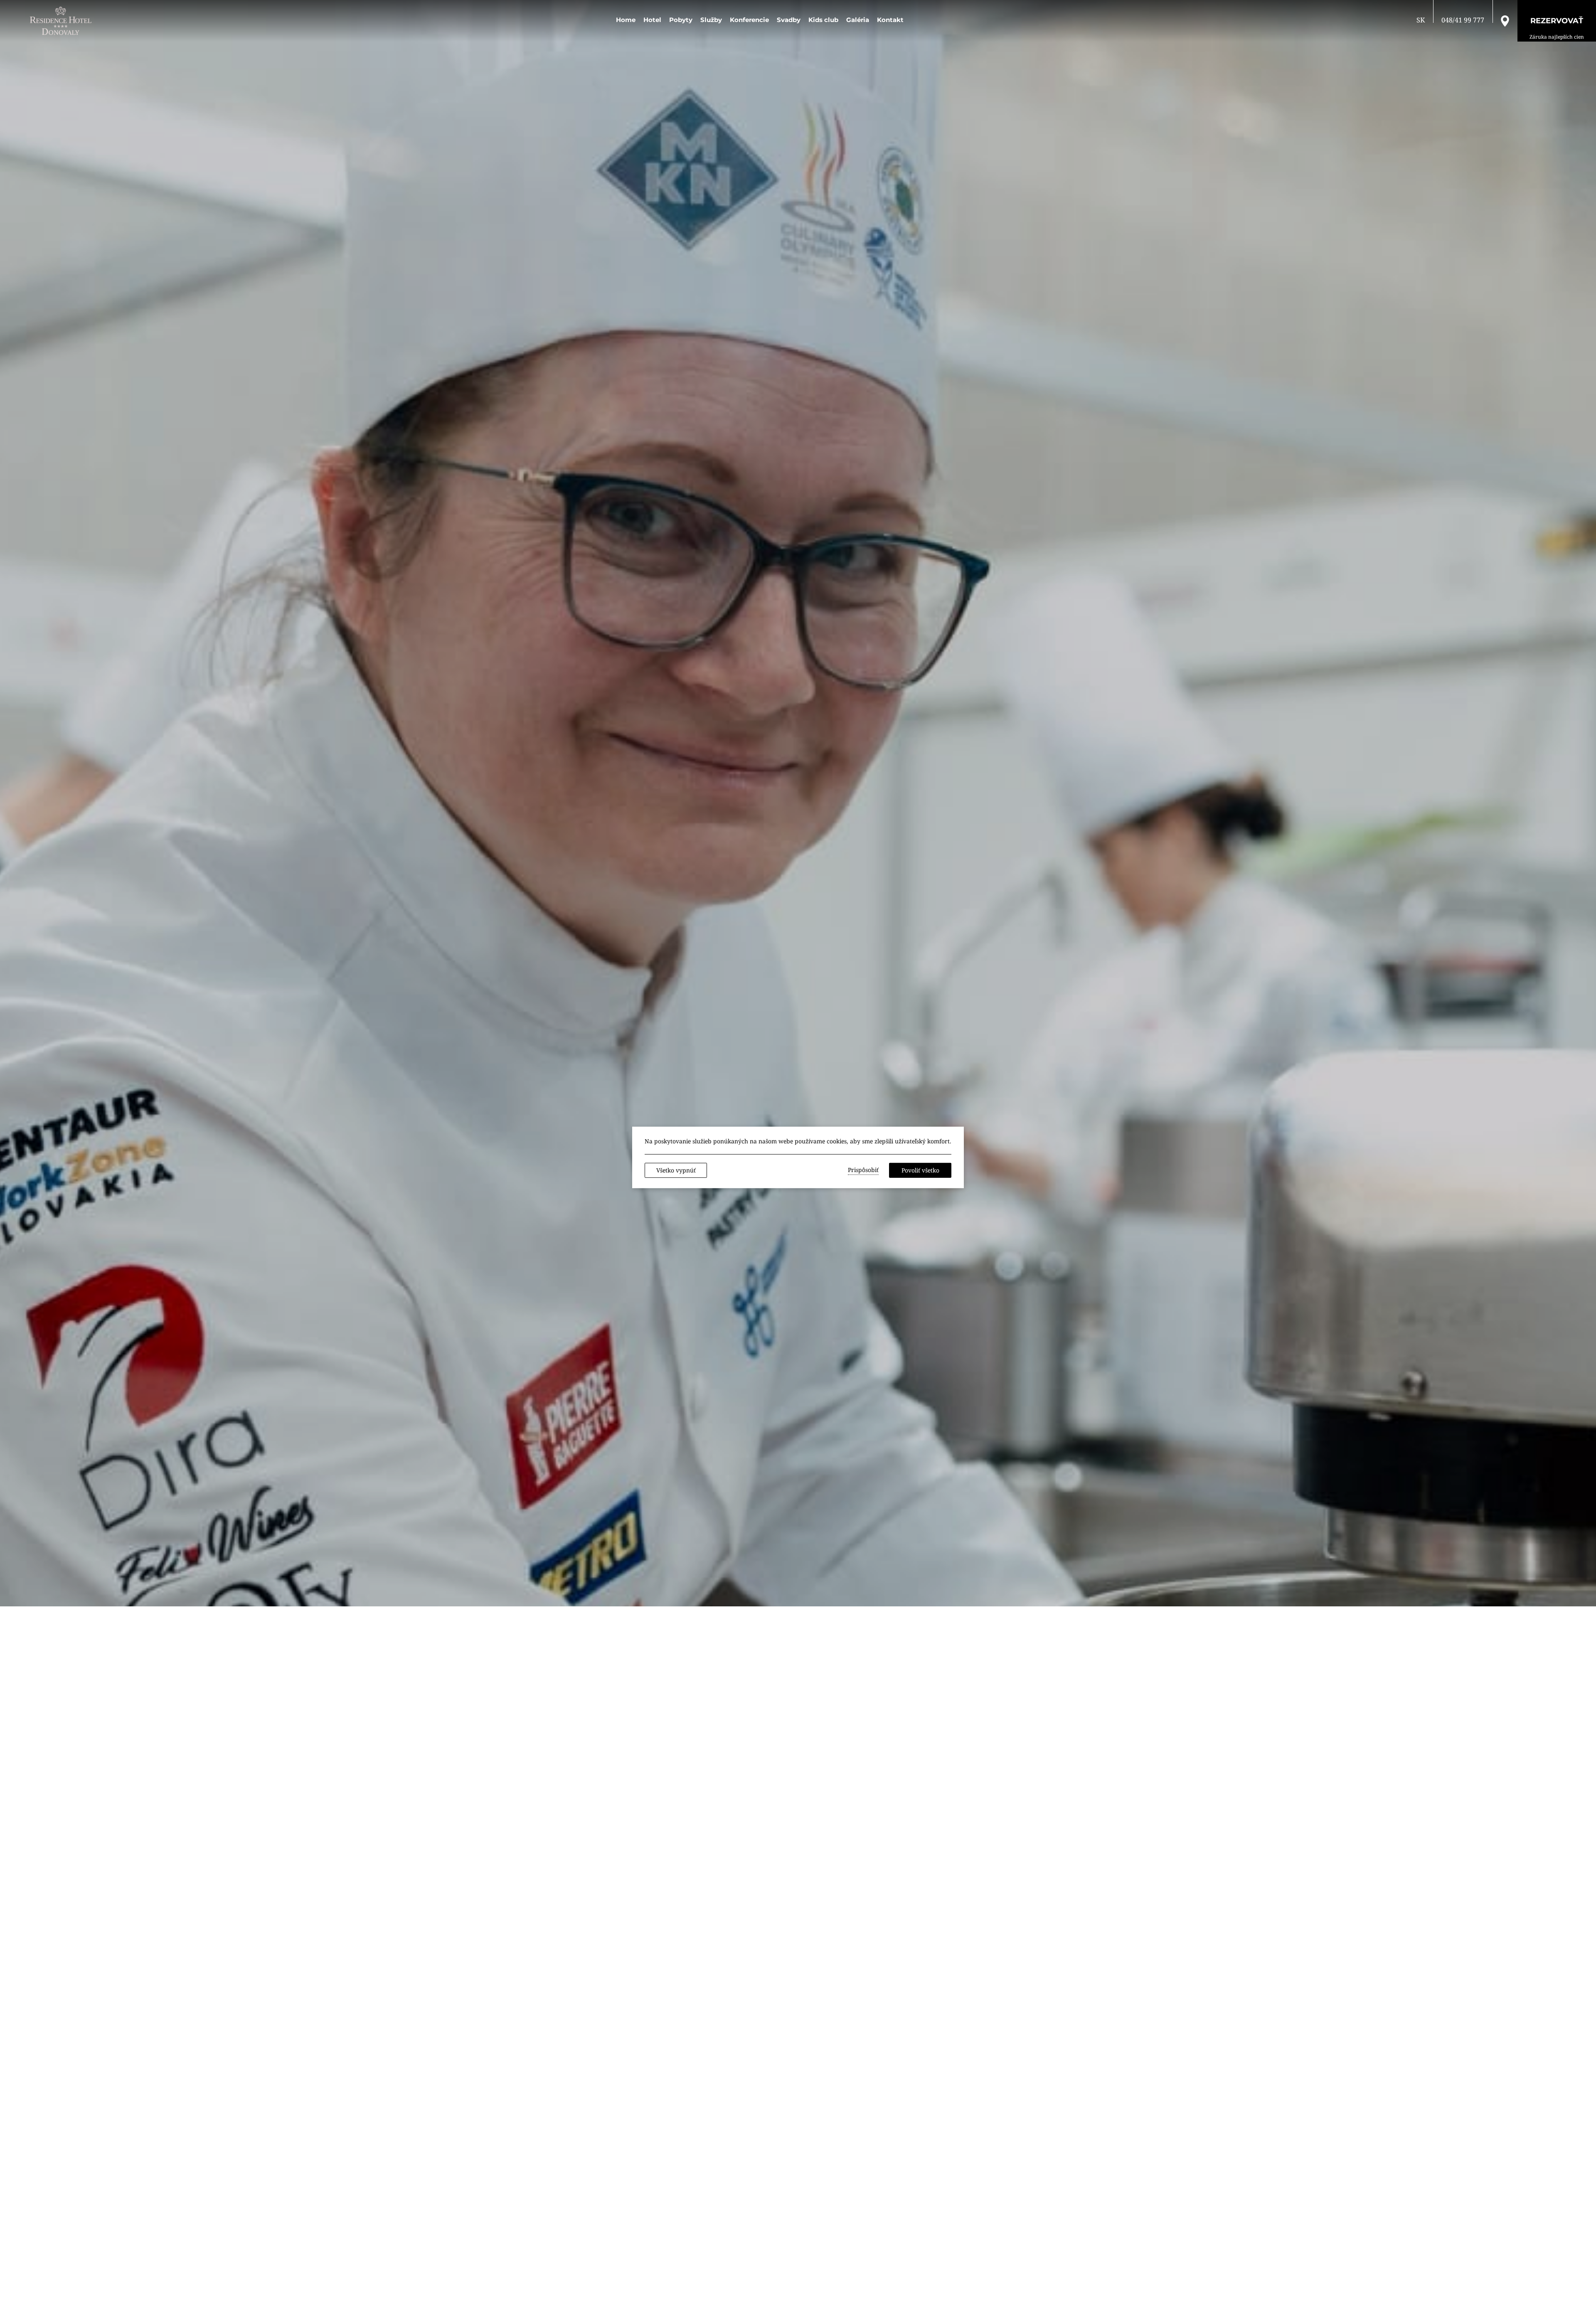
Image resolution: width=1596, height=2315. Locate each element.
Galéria (858, 20)
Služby (711, 20)
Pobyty (681, 20)
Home (626, 20)
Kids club (823, 20)
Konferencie (749, 20)
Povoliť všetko (920, 1170)
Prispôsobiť (863, 1170)
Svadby (789, 20)
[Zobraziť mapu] (1505, 20)
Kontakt (890, 20)
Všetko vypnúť (676, 1170)
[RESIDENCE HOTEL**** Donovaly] (62, 21)
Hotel (652, 20)
